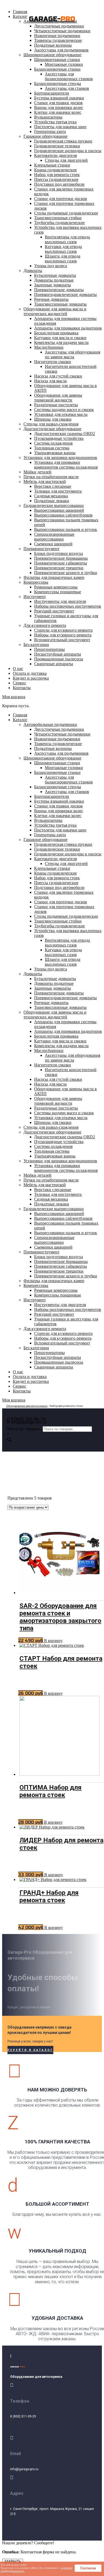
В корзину (53, 1641)
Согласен (88, 2568)
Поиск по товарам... (25, 1429)
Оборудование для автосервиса (27, 1406)
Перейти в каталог (30, 2050)
